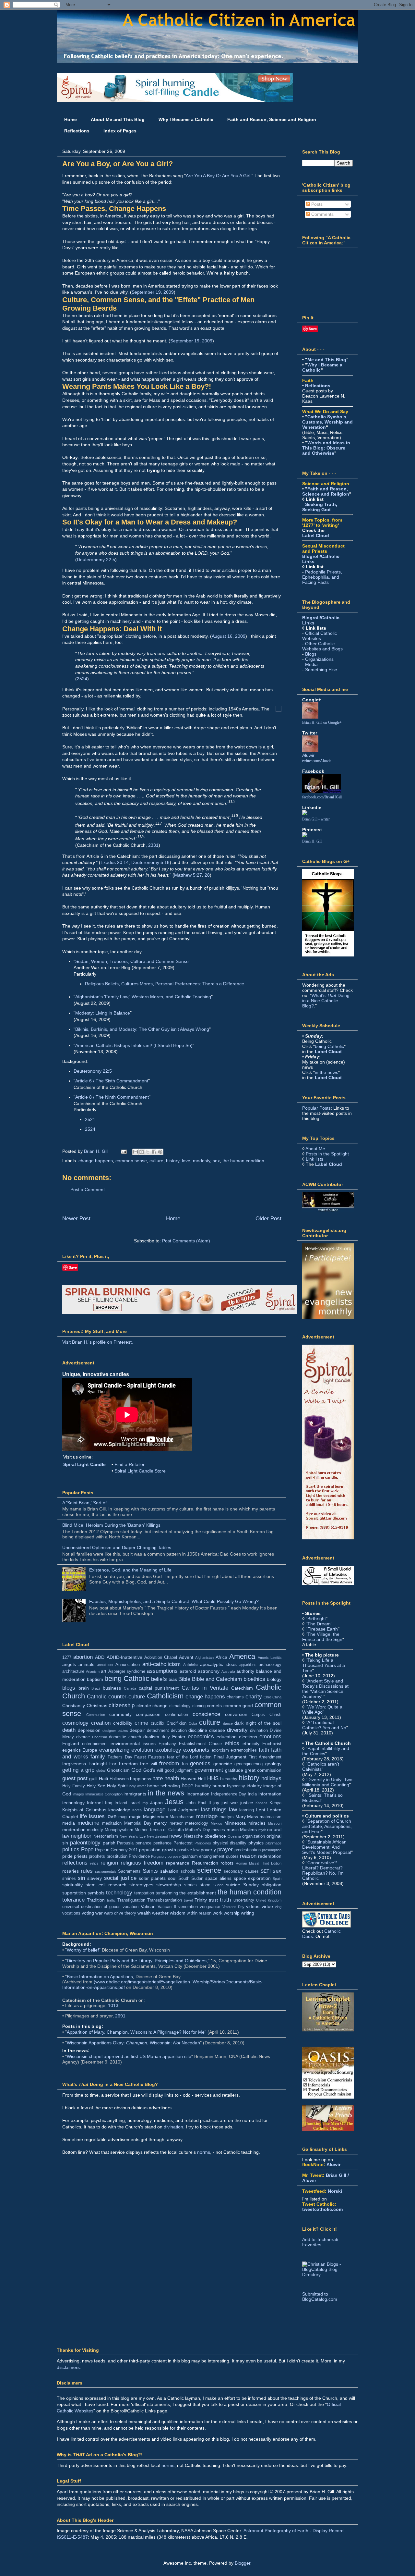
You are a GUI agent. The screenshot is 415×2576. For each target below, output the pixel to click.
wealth (144, 1913)
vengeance (210, 1907)
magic (135, 1817)
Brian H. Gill (312, 841)
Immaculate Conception (104, 1794)
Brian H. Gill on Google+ (322, 722)
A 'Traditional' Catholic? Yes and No (324, 1725)
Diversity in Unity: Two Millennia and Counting (327, 1782)
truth (225, 1900)
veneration (188, 1907)
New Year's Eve (132, 1836)
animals (86, 1664)
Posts (316, 204)
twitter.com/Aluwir (317, 761)
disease (217, 1730)
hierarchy (229, 1779)
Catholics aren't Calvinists (321, 1767)
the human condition (243, 1161)
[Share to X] (148, 1152)
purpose (174, 1856)
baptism (95, 1679)
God (136, 1770)
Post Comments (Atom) (186, 1241)
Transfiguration (131, 1900)
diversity (237, 1730)
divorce (83, 1737)
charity (254, 1697)
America (242, 1656)
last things (214, 1810)
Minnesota (235, 1823)
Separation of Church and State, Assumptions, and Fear (327, 1826)
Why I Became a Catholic (186, 119)
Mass (253, 1817)
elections (248, 1737)
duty (166, 1737)
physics (256, 1843)
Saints (150, 1871)
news (176, 1836)
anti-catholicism (161, 1664)
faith (264, 1750)
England (71, 1744)
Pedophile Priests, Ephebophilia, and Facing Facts (322, 577)
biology (274, 1679)
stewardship (169, 1885)
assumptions (162, 1671)
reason (248, 1856)
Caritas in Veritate (205, 1688)
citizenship (122, 1705)
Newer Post (76, 1219)
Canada (130, 1688)
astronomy (209, 1671)
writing (248, 1913)
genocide (223, 1764)
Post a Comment (88, 1189)
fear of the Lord (183, 1757)
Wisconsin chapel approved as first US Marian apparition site (129, 2056)
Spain (277, 1879)
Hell (202, 1779)
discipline (198, 1730)
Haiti (103, 1779)
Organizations (319, 659)
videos (253, 1906)
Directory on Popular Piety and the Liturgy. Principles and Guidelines (137, 1961)
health (172, 1778)
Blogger (243, 2563)
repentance (178, 1863)
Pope (87, 1849)
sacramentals (106, 1871)
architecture (73, 1671)
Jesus (174, 1802)
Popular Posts (316, 1108)
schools (188, 1871)
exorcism (220, 1750)
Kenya (275, 1803)
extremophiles (244, 1750)
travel (188, 1900)
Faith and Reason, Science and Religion (272, 119)
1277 (67, 1658)
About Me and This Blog (118, 119)
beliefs (159, 1679)
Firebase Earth (323, 1629)
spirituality (72, 1885)
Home (71, 119)
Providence (139, 1856)
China (277, 1697)
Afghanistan (204, 1658)
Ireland (121, 1803)
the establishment (198, 1893)
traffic (111, 1900)
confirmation (177, 1715)
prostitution (117, 1856)
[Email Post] (123, 1151)
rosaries (71, 1871)
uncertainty (244, 1900)
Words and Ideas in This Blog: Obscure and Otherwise (326, 448)
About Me (315, 1149)
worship (232, 1913)
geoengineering (249, 1764)
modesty (202, 1161)
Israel (135, 1803)
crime (141, 1723)
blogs (69, 1688)
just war (230, 1803)
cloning (199, 1706)
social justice (120, 1878)
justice (247, 1803)
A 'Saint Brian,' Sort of (84, 1503)
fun (185, 1764)
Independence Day (229, 1794)
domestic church (125, 1737)
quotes (232, 1856)
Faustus (156, 1757)
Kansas (261, 1803)
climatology (180, 1706)
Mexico (216, 1823)
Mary (241, 1817)
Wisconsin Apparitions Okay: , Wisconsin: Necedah (133, 2043)
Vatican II (167, 1907)
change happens (96, 1161)
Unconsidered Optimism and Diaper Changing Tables (117, 1547)
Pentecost (183, 1843)
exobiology (168, 1750)
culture (156, 1161)
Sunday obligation (262, 1885)
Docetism (100, 1737)
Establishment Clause (200, 1744)
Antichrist (190, 1665)
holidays (271, 1778)
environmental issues (133, 1744)
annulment (105, 1665)
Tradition (96, 1900)
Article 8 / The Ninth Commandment (112, 1097)
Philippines (203, 1843)
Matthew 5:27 (188, 875)
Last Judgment (183, 1810)
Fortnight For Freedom (113, 1764)
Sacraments (129, 1871)
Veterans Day (233, 1907)
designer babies (115, 1731)
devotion (179, 1731)
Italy (145, 1803)
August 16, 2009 (229, 636)
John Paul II (199, 1803)
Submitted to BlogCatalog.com (320, 2297)
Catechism (242, 1688)
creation (101, 1723)
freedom (169, 1763)
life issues (92, 1816)
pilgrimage (273, 1843)
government (209, 1770)
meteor (176, 1823)
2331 (153, 845)
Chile (267, 1697)
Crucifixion (177, 1723)
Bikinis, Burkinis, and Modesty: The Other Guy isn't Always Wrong (142, 1029)
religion (109, 1863)
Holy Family (74, 1786)
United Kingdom (269, 1900)
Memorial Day (138, 1823)
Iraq (109, 1803)
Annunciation (128, 1665)
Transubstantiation (165, 1900)
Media (311, 664)
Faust (140, 1757)
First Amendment (265, 1757)
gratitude (234, 1770)
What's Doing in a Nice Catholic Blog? (326, 1001)
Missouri (275, 1823)
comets (214, 1706)
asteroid (188, 1671)
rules (87, 1871)
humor (219, 1786)
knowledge (119, 1810)
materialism (271, 1817)
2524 (82, 679)
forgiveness (74, 1764)
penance (143, 1843)
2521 (90, 1119)
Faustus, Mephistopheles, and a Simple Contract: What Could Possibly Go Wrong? (174, 1601)
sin (81, 1878)
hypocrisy (236, 1786)
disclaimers (68, 2367)
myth (262, 1830)
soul (172, 1878)
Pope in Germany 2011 (116, 1850)
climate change (152, 1706)
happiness (141, 1779)
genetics (200, 1763)
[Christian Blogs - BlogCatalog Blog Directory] (327, 2274)
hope (187, 1786)
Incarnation (198, 1794)
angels (69, 1664)
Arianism (93, 1671)
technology (119, 1893)
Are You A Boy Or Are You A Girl (218, 176)
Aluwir (308, 755)
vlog (278, 1907)
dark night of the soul (258, 1723)
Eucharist (272, 1744)
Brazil (96, 1688)
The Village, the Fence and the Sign (322, 1637)
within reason (199, 1913)
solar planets (152, 1878)
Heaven (189, 1779)
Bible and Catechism (217, 1679)
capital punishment (159, 1688)
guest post (75, 1778)
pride (67, 1856)
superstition (74, 1893)
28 (207, 875)
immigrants (135, 1794)
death (69, 1730)
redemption (270, 1856)
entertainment (95, 1744)
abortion (83, 1657)
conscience (206, 1714)
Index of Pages (120, 131)
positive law (188, 1850)
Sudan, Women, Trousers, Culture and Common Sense (132, 961)
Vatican (148, 1906)
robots (227, 1863)
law (233, 1810)
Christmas (97, 1706)
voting (88, 1913)
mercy (160, 1823)
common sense (131, 1161)
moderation (74, 1830)
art (104, 1671)
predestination (248, 1850)
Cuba (193, 1723)
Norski (335, 2191)
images (78, 1794)
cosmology (75, 1723)
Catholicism (165, 1696)
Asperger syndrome (127, 1671)
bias (173, 1679)
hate (158, 1778)
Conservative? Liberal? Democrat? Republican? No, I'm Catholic (323, 1870)
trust (213, 1900)
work (218, 1913)
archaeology (270, 1665)
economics (201, 1737)
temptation (144, 1893)
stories (190, 1885)
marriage (207, 1816)
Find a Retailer (130, 1464)
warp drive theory (120, 1913)
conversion (236, 1714)
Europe (90, 1750)
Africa (221, 1657)
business (112, 1688)
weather (160, 1913)
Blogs (311, 654)
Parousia (125, 1843)
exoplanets (196, 1750)
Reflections (77, 131)
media (69, 1823)
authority (245, 1671)
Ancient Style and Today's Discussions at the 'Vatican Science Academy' (325, 1689)
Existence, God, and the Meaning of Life (130, 1570)
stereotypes (141, 1885)
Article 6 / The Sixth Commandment (112, 1081)
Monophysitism (119, 1830)
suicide (233, 1885)
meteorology (197, 1823)
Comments (322, 214)
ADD (100, 1657)
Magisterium (156, 1817)
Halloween (119, 1779)
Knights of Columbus (84, 1810)
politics (71, 1849)
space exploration (252, 1878)
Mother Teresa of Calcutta (159, 1830)
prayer (225, 1849)
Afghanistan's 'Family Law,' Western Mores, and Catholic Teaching (143, 997)
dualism (151, 1737)
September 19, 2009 (153, 292)
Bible (184, 1679)
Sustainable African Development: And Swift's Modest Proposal (327, 1847)
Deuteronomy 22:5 (96, 560)
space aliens (218, 1878)
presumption (272, 1850)
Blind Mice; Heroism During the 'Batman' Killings (111, 1525)
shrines (69, 1879)
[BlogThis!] (142, 1152)
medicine (88, 1823)
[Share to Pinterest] (160, 1152)
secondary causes (241, 1871)
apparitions (248, 1665)
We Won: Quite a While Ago (322, 1709)
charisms (235, 1697)
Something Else (321, 670)
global (101, 1770)
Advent (186, 1657)
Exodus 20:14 (115, 862)
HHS (213, 1778)
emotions (270, 1737)
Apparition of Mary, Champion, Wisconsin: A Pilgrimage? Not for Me (136, 2032)
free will (148, 1764)
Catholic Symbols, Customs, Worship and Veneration (327, 422)
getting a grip (78, 1770)
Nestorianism (106, 1836)
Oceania (234, 1836)
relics (94, 1863)
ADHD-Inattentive (124, 1657)
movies (218, 1830)
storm (205, 1885)
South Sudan (191, 1879)
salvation (169, 1871)
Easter (179, 1737)
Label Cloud (316, 536)
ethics (232, 1743)
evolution (142, 1750)
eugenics (71, 1750)
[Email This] (136, 1152)
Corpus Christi (267, 1715)
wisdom (178, 1913)
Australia (228, 1671)
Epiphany (167, 1744)
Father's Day (120, 1757)
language (154, 1810)
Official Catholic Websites (320, 636)
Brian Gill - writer (316, 819)
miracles (257, 1823)
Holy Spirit (118, 1786)
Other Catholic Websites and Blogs (322, 646)
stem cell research (106, 1885)
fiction (206, 1757)
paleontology (85, 1843)
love (186, 1161)
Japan (156, 1803)
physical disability (230, 1843)
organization (254, 1836)
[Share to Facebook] (154, 1152)
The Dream (319, 1624)
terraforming (167, 1893)
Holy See (96, 1786)
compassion (148, 1714)
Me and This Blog (327, 360)
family (98, 1757)
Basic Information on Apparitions (100, 1977)
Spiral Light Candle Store (140, 1471)
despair (137, 1730)
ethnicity (251, 1744)
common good (238, 1706)
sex (216, 1161)
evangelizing (114, 1750)
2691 (120, 2016)
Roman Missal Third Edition (259, 1863)
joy (216, 1803)
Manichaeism (182, 1817)
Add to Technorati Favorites (320, 2242)
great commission (263, 1770)
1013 (113, 2005)
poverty (208, 1850)
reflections (75, 1863)
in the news (166, 1793)
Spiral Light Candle (84, 1464)
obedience (215, 1836)
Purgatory (159, 1856)
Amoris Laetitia (270, 1658)
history (173, 1161)
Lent (261, 1810)
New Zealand (157, 1836)
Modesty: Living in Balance (103, 1013)
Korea (137, 1810)
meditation (112, 1823)
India (252, 1794)
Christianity (74, 1706)
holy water (138, 1786)
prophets (97, 1856)
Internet (95, 1803)
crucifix (158, 1723)
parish (109, 1843)
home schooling (164, 1786)
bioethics (254, 1679)
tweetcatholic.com (322, 2209)
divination (259, 1731)
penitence (162, 1843)
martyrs (227, 1817)
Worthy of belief (83, 1950)
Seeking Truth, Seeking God (320, 507)
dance (228, 1723)
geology (273, 1764)
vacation (130, 1907)
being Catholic (127, 1678)
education (227, 1737)
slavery (95, 1878)
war (99, 1913)
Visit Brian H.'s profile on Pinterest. (98, 1342)
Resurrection (205, 1863)
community (120, 1714)
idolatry (254, 1786)
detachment (158, 1731)
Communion (96, 1715)
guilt (93, 1779)
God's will (153, 1770)
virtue (267, 1906)
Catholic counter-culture (116, 1697)
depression (89, 1730)
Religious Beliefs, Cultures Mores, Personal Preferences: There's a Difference (165, 984)
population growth (157, 1850)
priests (81, 1856)
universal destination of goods (91, 1907)
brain (84, 1688)
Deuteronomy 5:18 (150, 862)
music (233, 1830)
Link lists (314, 1159)
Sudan (218, 1885)
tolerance (73, 1900)
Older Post (268, 1219)
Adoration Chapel (161, 1658)
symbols (96, 1893)
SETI (266, 1871)
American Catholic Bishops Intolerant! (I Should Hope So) (134, 1045)
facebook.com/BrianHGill (322, 797)
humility (203, 1786)
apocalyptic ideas (218, 1664)
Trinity (201, 1900)
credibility (123, 1723)
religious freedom (142, 1863)
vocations (71, 1913)
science (209, 1870)
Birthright (317, 1619)
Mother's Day (197, 1830)
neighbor (81, 1836)
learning (247, 1810)
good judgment (179, 1770)
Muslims (248, 1830)
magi (123, 1817)
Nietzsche (193, 1836)
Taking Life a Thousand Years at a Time (324, 1665)
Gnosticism (118, 1770)
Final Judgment (230, 1757)
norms (204, 2152)
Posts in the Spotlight (327, 1154)
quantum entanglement (203, 1856)
